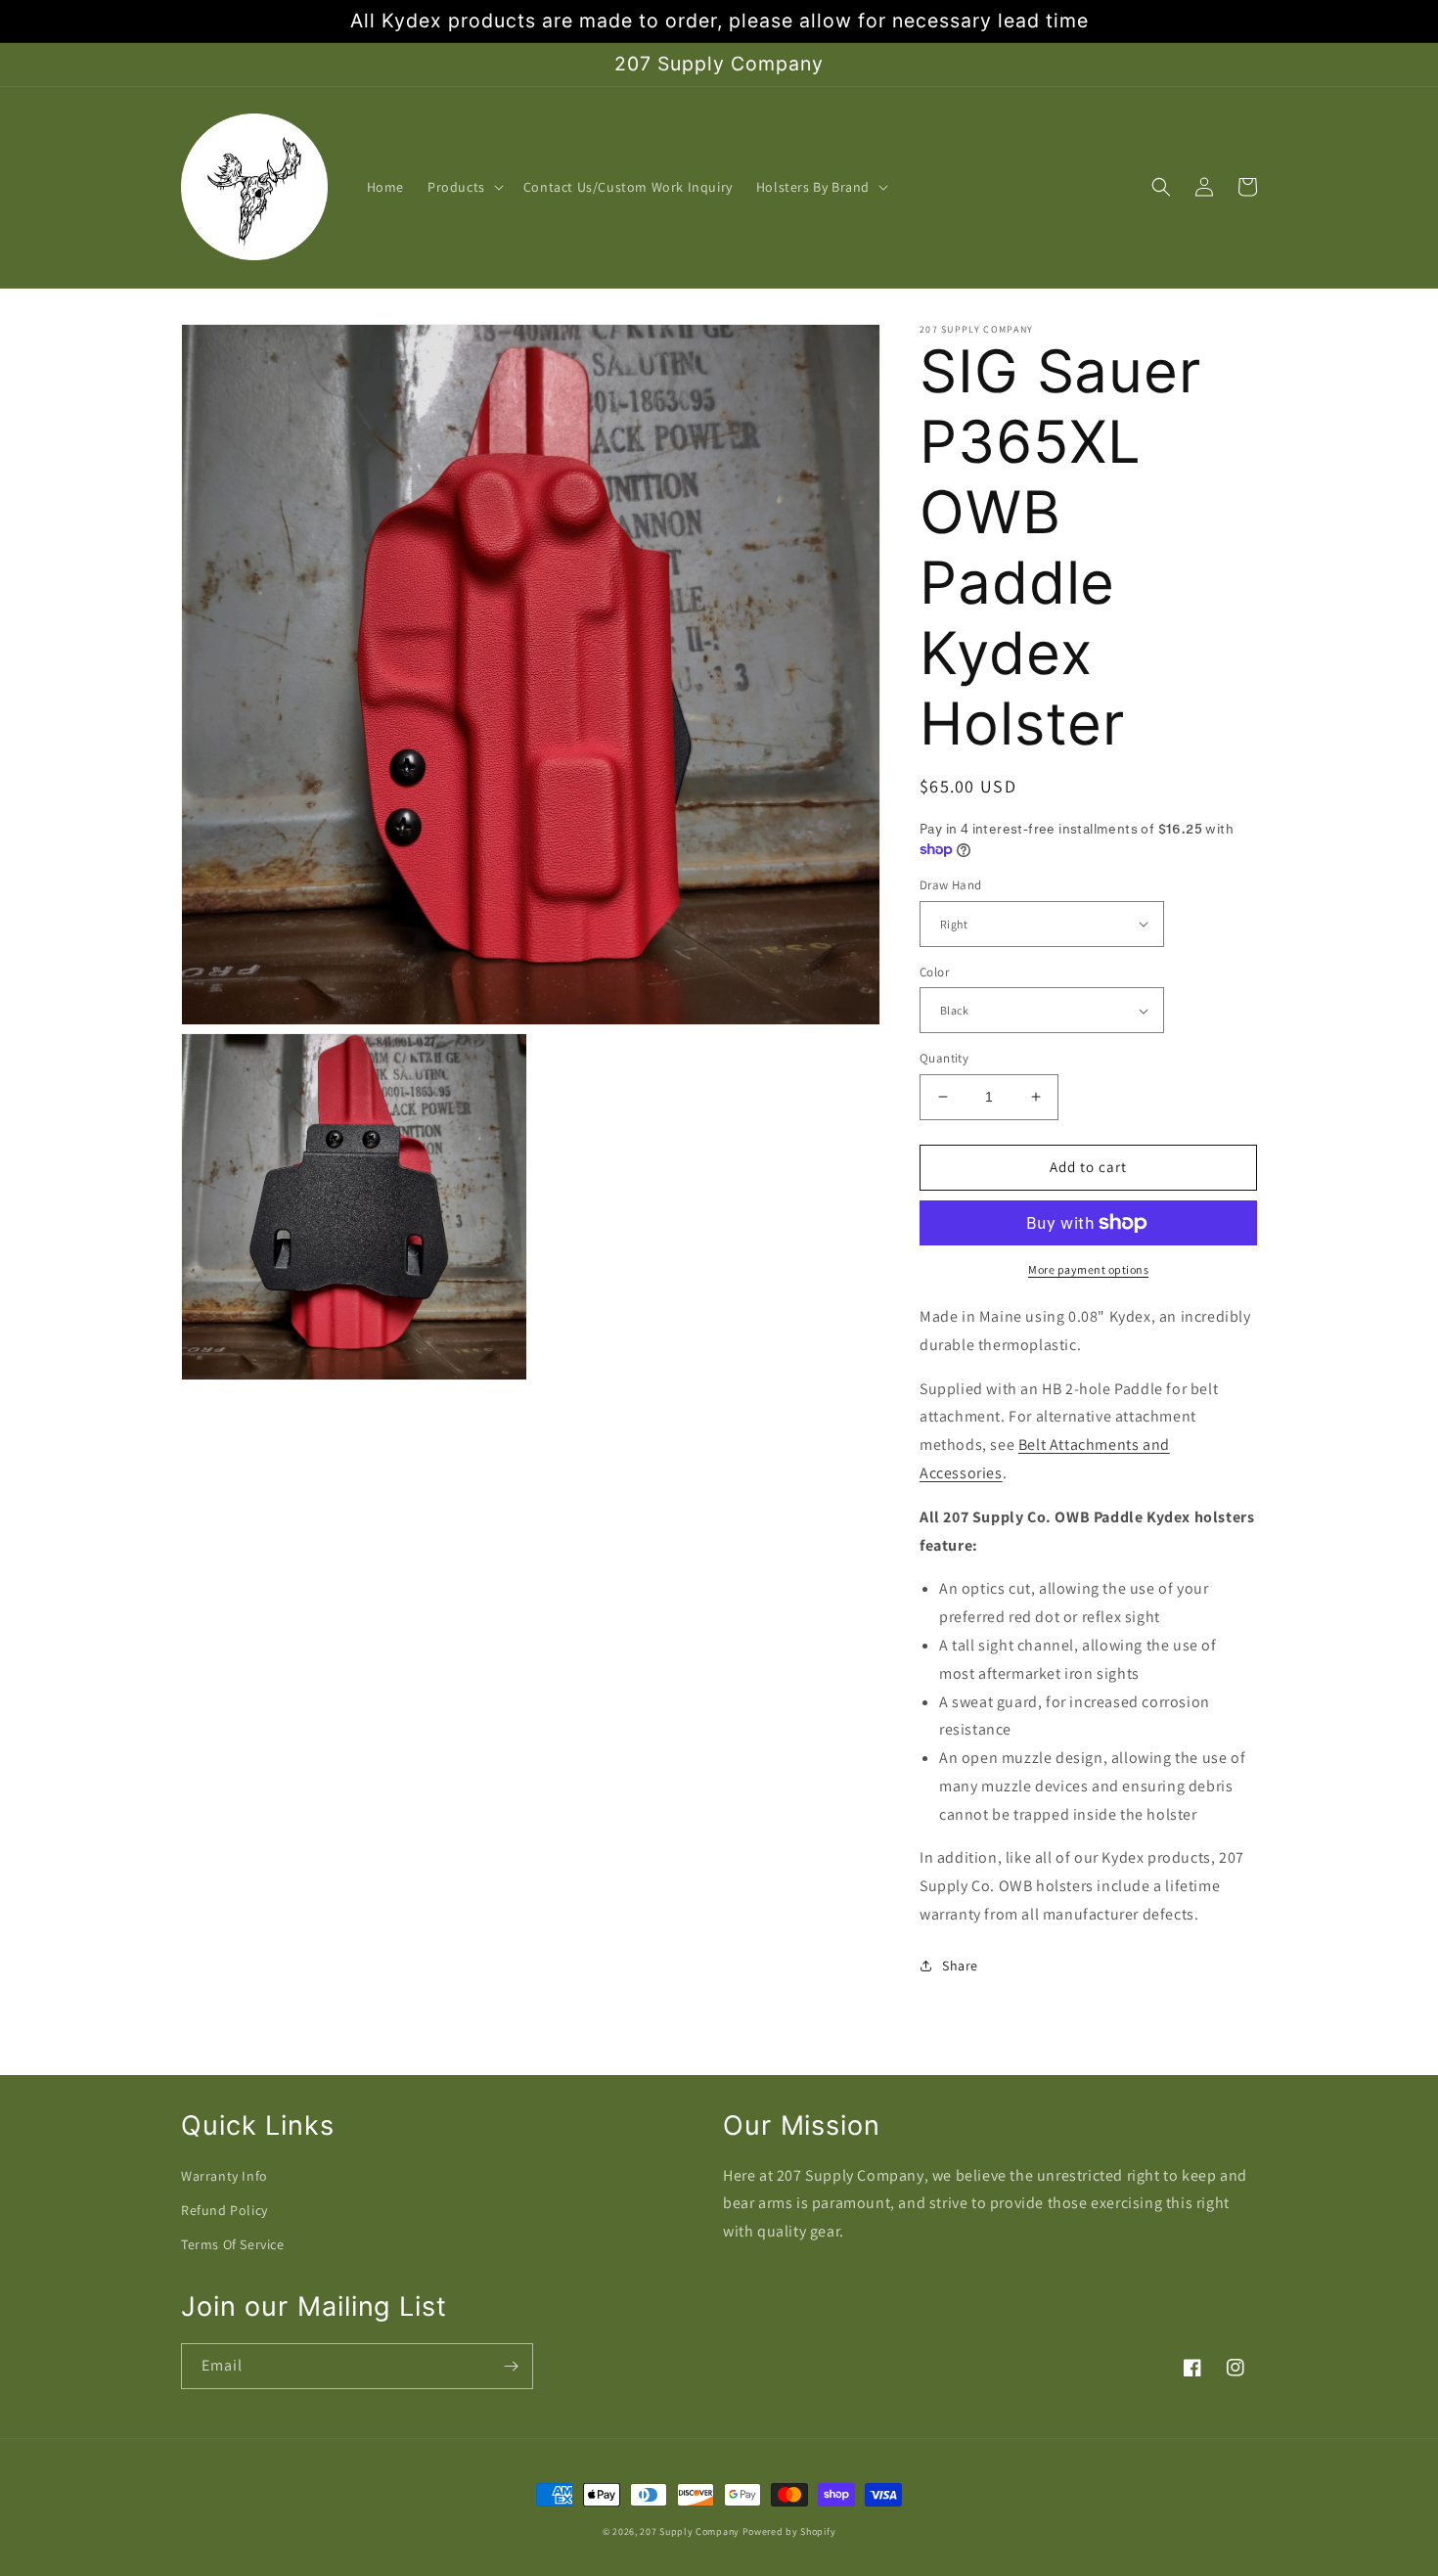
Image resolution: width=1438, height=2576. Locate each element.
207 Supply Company (690, 2531)
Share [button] (960, 1966)
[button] (464, 187)
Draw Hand (951, 885)
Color (934, 972)
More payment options (1088, 1269)
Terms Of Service (233, 2244)
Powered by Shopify (789, 2531)
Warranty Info (225, 2176)
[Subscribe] (511, 2366)
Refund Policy (225, 2210)
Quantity (944, 1058)
